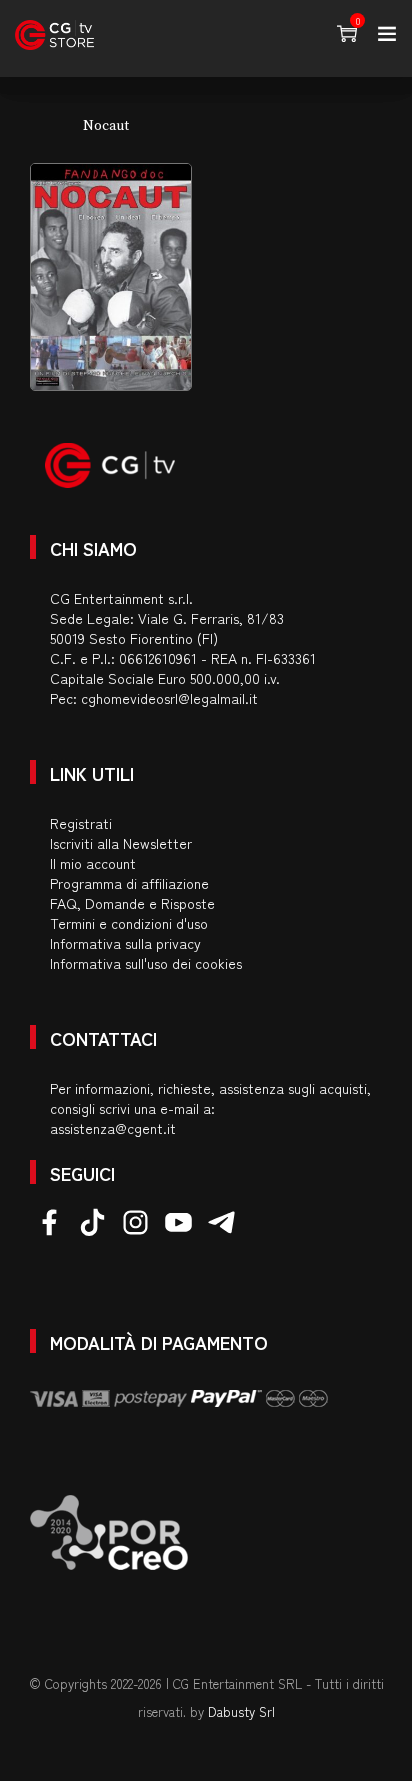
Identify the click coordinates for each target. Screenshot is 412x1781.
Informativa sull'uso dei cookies (146, 963)
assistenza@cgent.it (113, 1128)
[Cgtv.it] (54, 35)
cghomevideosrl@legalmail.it (169, 698)
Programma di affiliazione (129, 883)
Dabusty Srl (241, 1711)
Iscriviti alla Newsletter (121, 843)
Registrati (81, 823)
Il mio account (93, 863)
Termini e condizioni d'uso (129, 923)
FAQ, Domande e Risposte (132, 903)
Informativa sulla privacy (125, 943)
